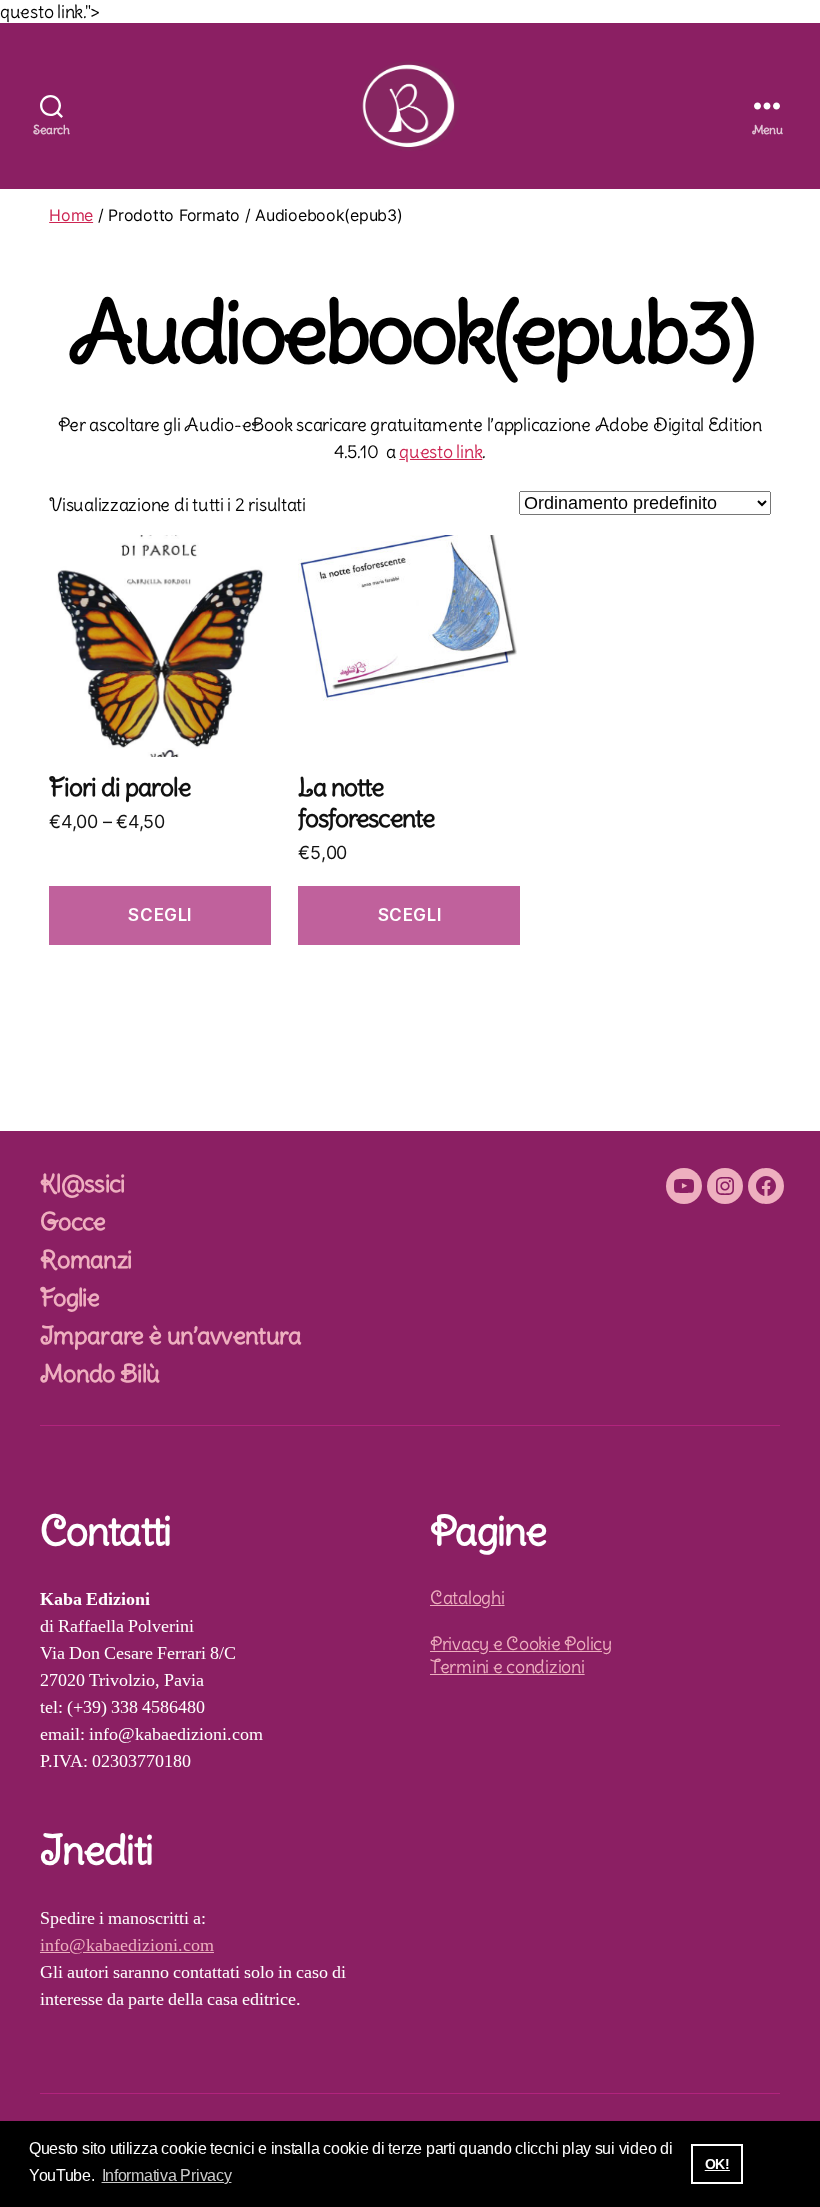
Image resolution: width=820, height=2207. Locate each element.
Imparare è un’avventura (171, 1335)
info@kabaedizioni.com (127, 1945)
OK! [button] (717, 2164)
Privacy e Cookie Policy (521, 1643)
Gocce (73, 1221)
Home (71, 215)
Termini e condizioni (507, 1666)
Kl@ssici (82, 1183)
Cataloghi (467, 1597)
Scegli (159, 915)
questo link (440, 451)
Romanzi (85, 1259)
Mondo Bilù (99, 1373)
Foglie (69, 1297)
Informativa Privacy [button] (167, 2175)
